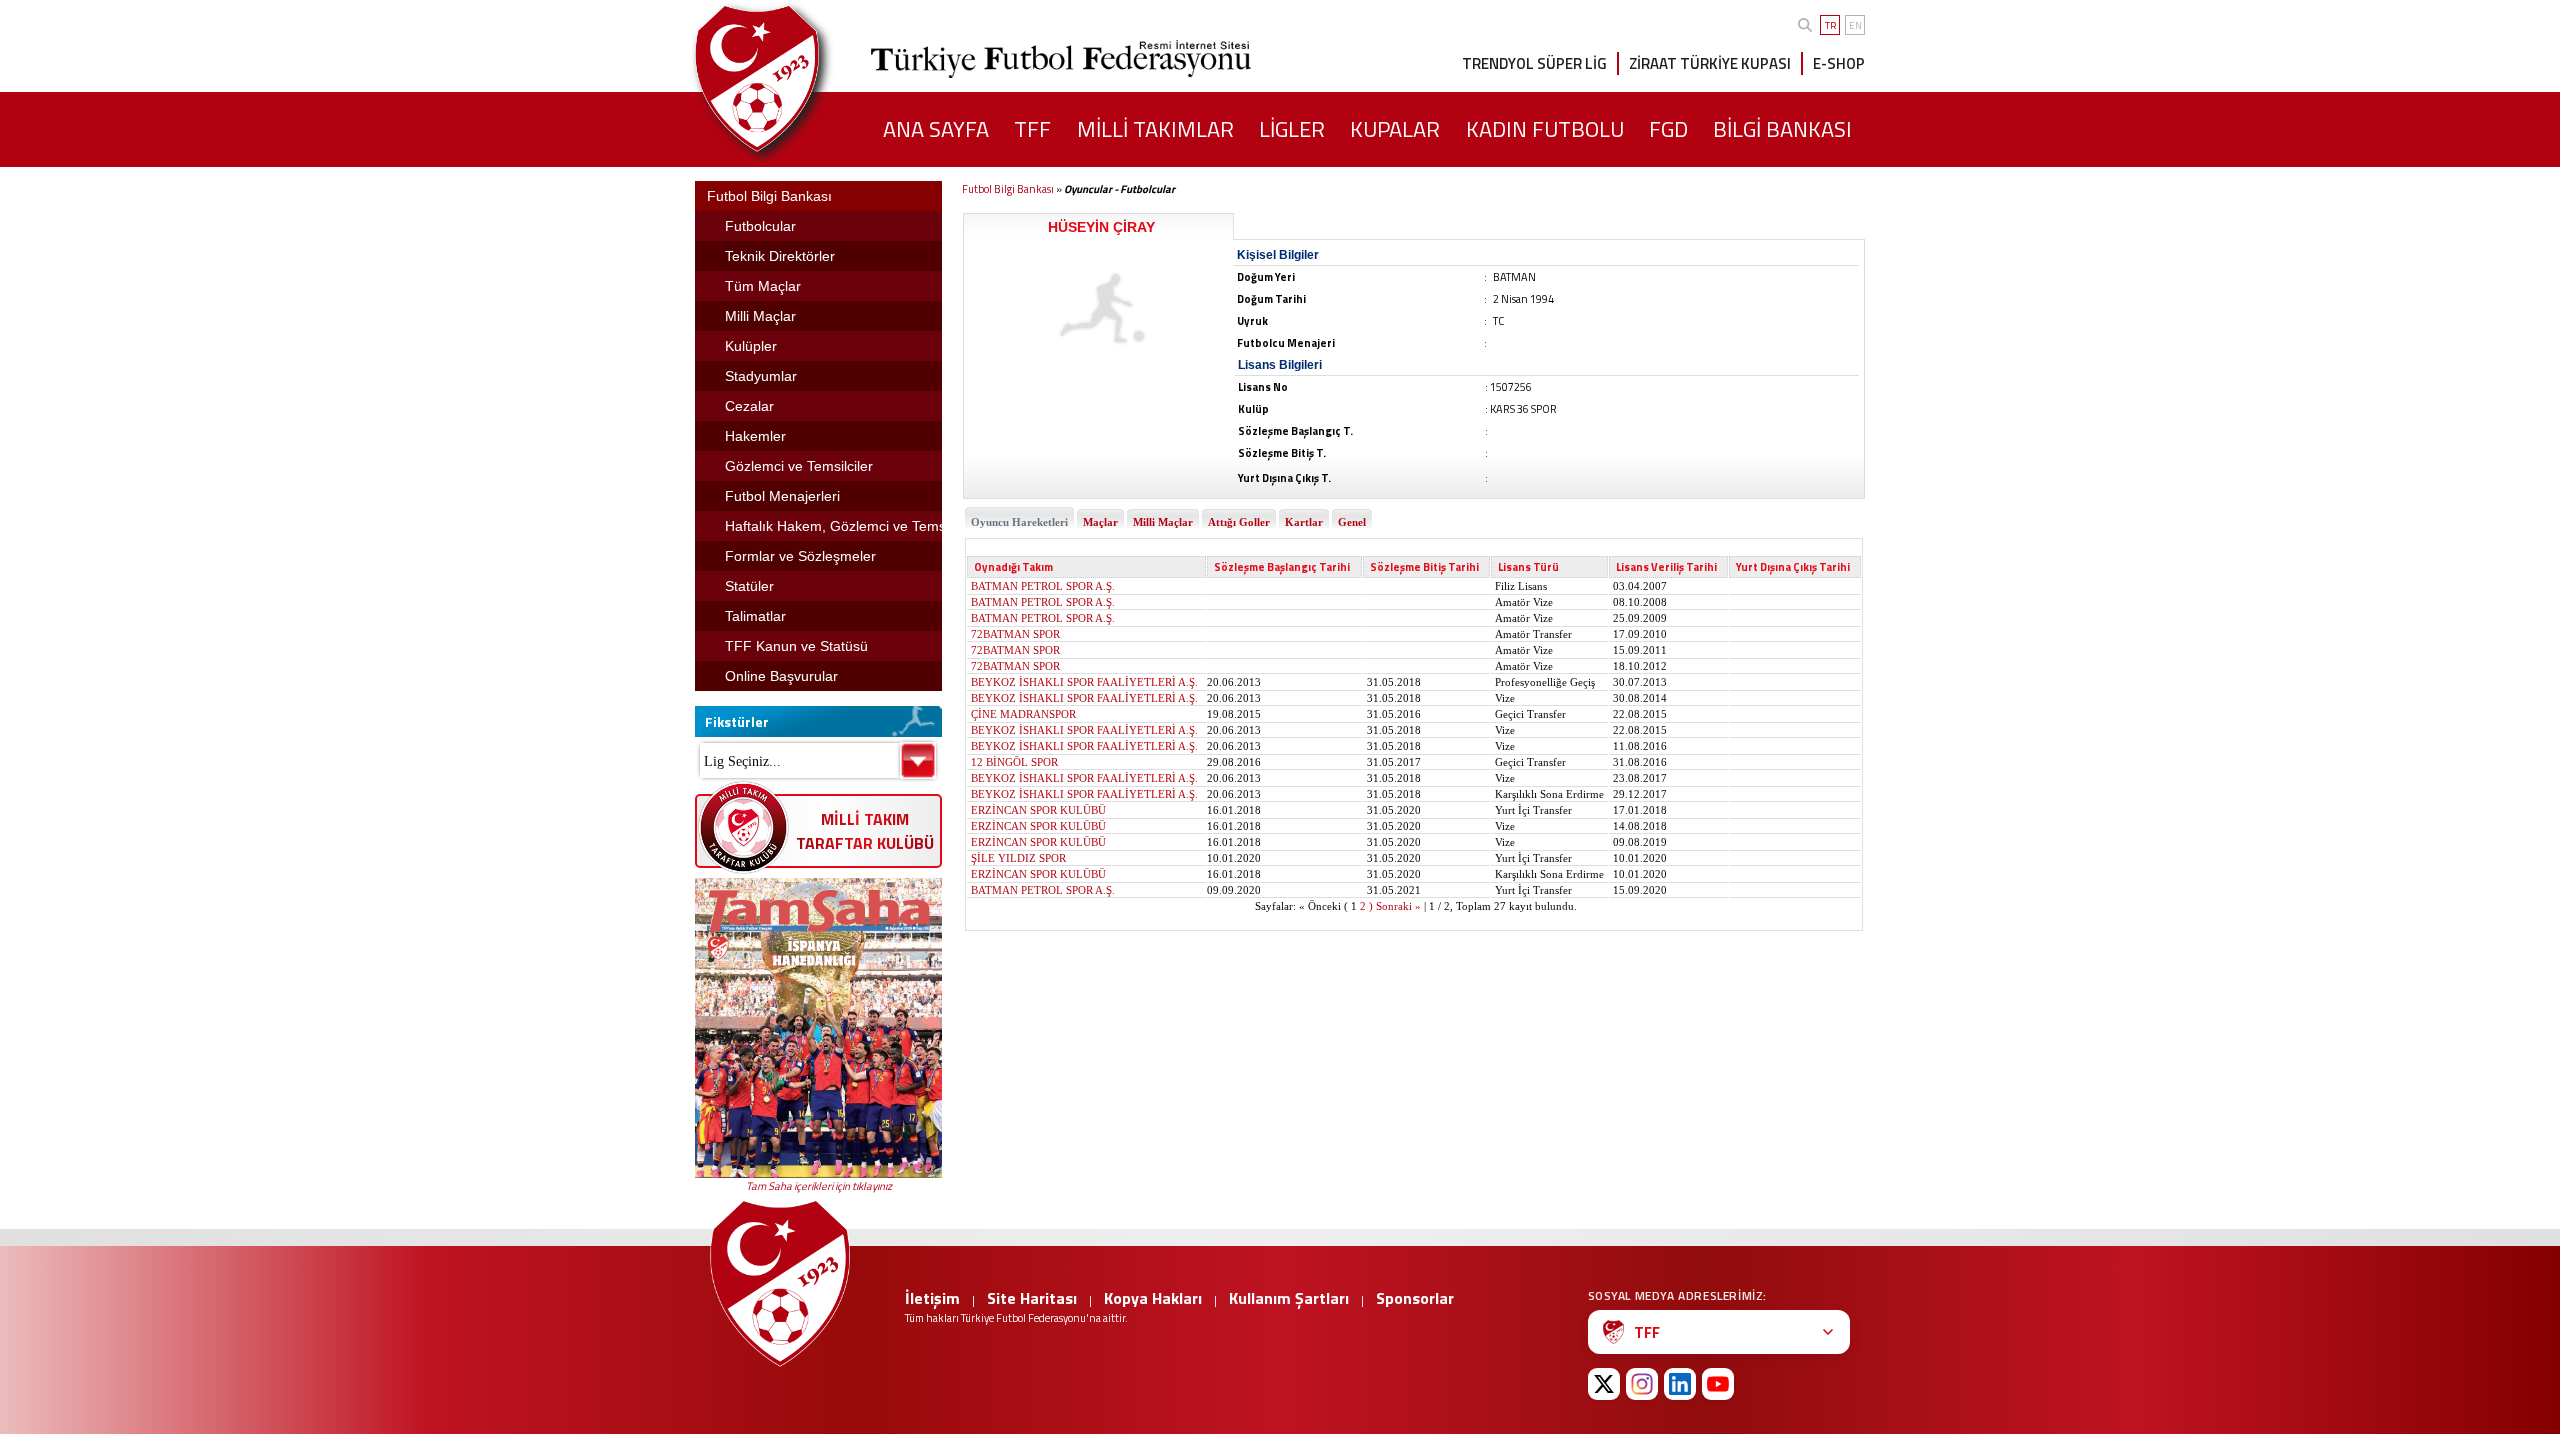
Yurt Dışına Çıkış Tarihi (1793, 567)
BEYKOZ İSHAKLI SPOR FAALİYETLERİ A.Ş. (1084, 682)
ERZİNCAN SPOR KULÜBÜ (1038, 810)
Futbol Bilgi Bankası (1008, 189)
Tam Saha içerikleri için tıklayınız (819, 1186)
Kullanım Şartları (1289, 1298)
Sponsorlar (1415, 1298)
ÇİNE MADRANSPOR (1023, 714)
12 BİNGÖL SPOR (1014, 762)
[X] (1604, 1384)
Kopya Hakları (1153, 1298)
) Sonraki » (1395, 906)
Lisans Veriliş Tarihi (1666, 567)
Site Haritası (1032, 1298)
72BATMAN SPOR (1015, 634)
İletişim (932, 1298)
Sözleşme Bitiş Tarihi (1424, 567)
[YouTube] (1718, 1384)
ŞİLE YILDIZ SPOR (1018, 858)
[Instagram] (1642, 1384)
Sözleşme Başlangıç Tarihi (1282, 567)
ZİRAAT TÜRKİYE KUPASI (1710, 63)
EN (1855, 25)
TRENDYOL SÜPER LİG (1534, 63)
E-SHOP (1839, 63)
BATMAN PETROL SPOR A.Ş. (1043, 586)
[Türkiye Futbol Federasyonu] (790, 78)
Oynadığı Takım (1013, 567)
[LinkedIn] (1680, 1384)
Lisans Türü (1528, 567)
